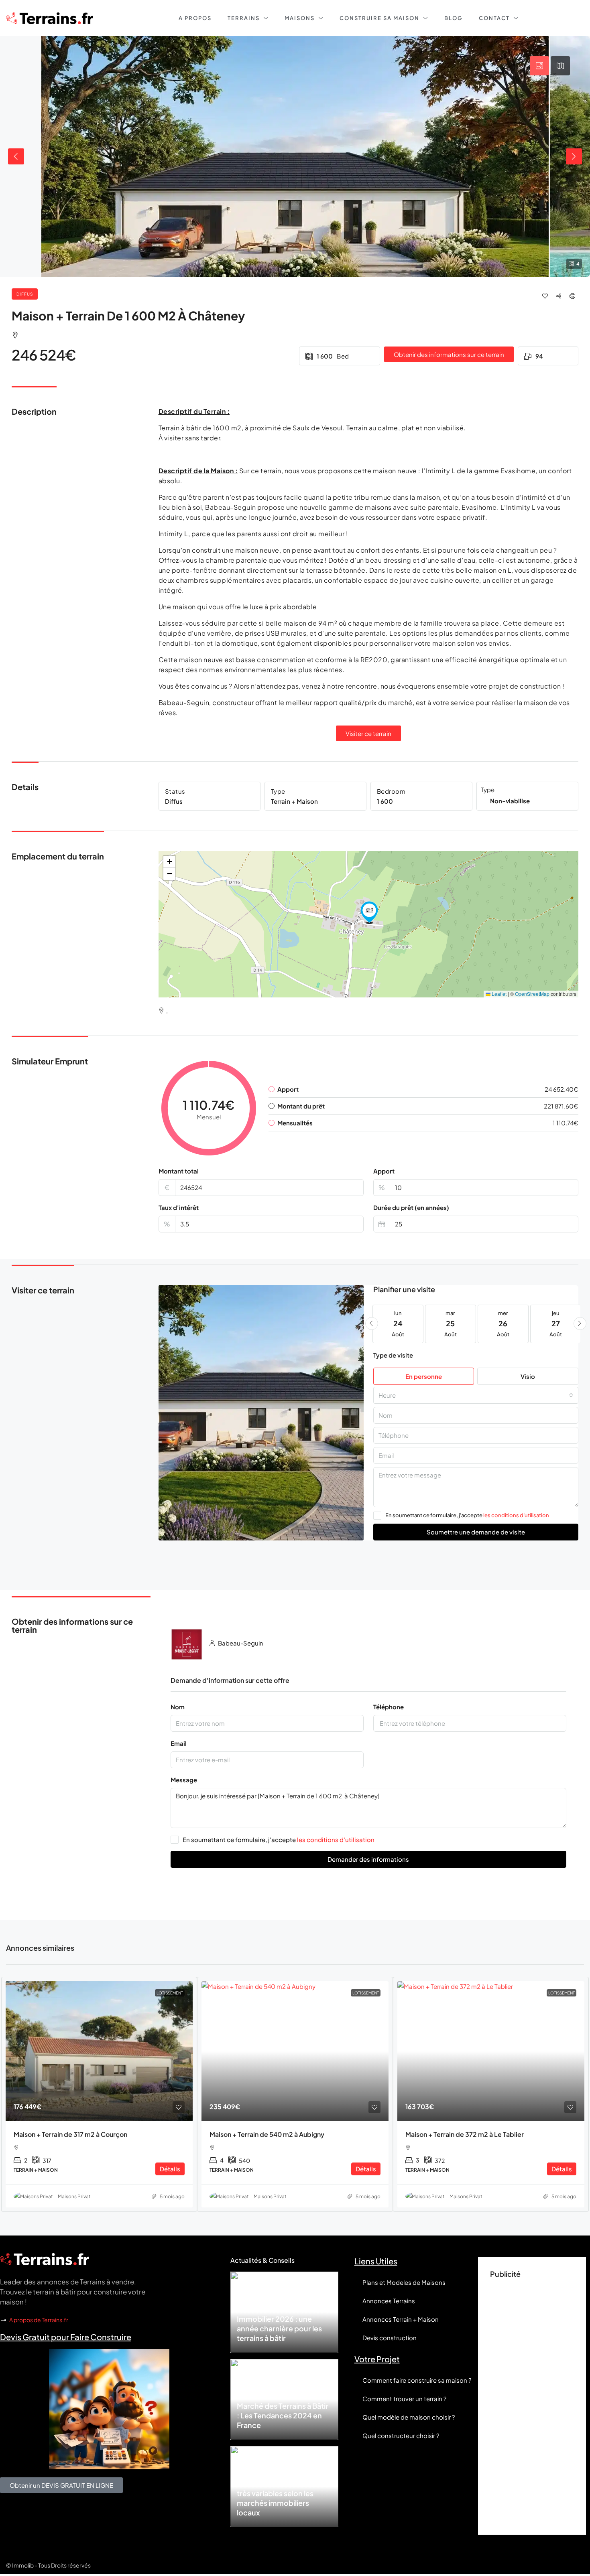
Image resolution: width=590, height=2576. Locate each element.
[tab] (539, 66)
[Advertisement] (532, 2402)
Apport (384, 1171)
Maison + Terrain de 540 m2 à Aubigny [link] (267, 2134)
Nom (178, 1707)
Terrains (244, 18)
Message (184, 1780)
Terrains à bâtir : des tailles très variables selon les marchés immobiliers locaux (281, 2498)
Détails (170, 2169)
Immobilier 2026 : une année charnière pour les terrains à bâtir (279, 2328)
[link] (99, 2051)
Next (574, 156)
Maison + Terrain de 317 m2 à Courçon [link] (70, 2134)
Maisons (300, 18)
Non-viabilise (510, 801)
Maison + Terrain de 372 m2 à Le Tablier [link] (465, 2134)
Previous (16, 156)
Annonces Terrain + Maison (401, 2319)
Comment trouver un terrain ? (404, 2399)
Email (179, 1743)
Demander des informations (368, 1859)
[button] (369, 912)
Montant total (179, 1171)
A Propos (195, 18)
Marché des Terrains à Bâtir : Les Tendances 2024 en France (283, 2415)
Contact (494, 18)
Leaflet (498, 994)
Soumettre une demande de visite (476, 1532)
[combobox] (476, 1395)
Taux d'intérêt (179, 1207)
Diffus (25, 294)
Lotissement (170, 1993)
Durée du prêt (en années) (411, 1207)
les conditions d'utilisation (516, 1515)
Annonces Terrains (389, 2301)
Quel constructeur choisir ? (401, 2435)
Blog (454, 18)
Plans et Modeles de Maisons (404, 2282)
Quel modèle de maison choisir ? (409, 2417)
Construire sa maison (379, 18)
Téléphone (389, 1707)
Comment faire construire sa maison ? (417, 2380)
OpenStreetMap (532, 994)
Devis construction (390, 2338)
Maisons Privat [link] (74, 2196)
